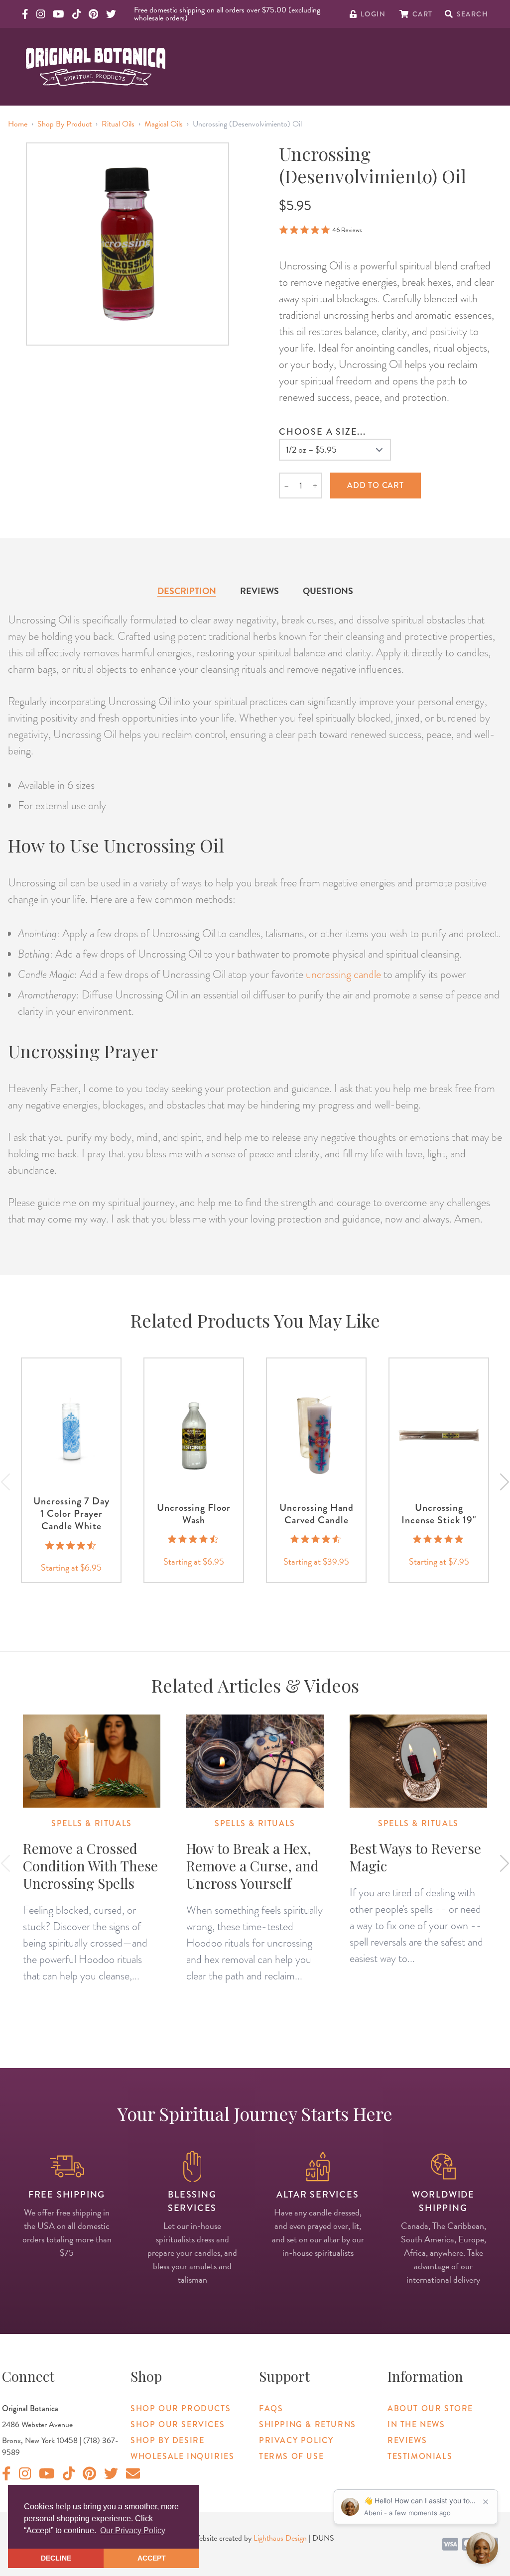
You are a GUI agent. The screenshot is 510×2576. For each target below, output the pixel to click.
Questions (328, 591)
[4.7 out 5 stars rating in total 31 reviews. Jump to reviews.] (317, 1539)
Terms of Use (291, 2456)
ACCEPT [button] (152, 2558)
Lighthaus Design (280, 2538)
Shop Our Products (181, 2408)
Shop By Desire (167, 2440)
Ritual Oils (118, 124)
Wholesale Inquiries (182, 2456)
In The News (416, 2424)
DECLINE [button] (56, 2558)
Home (18, 124)
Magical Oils (164, 124)
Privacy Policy (296, 2440)
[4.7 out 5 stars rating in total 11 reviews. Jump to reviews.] (194, 1539)
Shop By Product (64, 124)
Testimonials (420, 2456)
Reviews (259, 591)
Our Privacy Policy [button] (133, 2530)
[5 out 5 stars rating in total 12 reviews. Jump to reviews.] (439, 1539)
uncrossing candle (343, 974)
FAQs (271, 2408)
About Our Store (430, 2408)
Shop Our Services (178, 2424)
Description (187, 591)
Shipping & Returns (308, 2424)
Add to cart (376, 485)
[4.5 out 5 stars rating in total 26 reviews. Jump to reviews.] (71, 1545)
